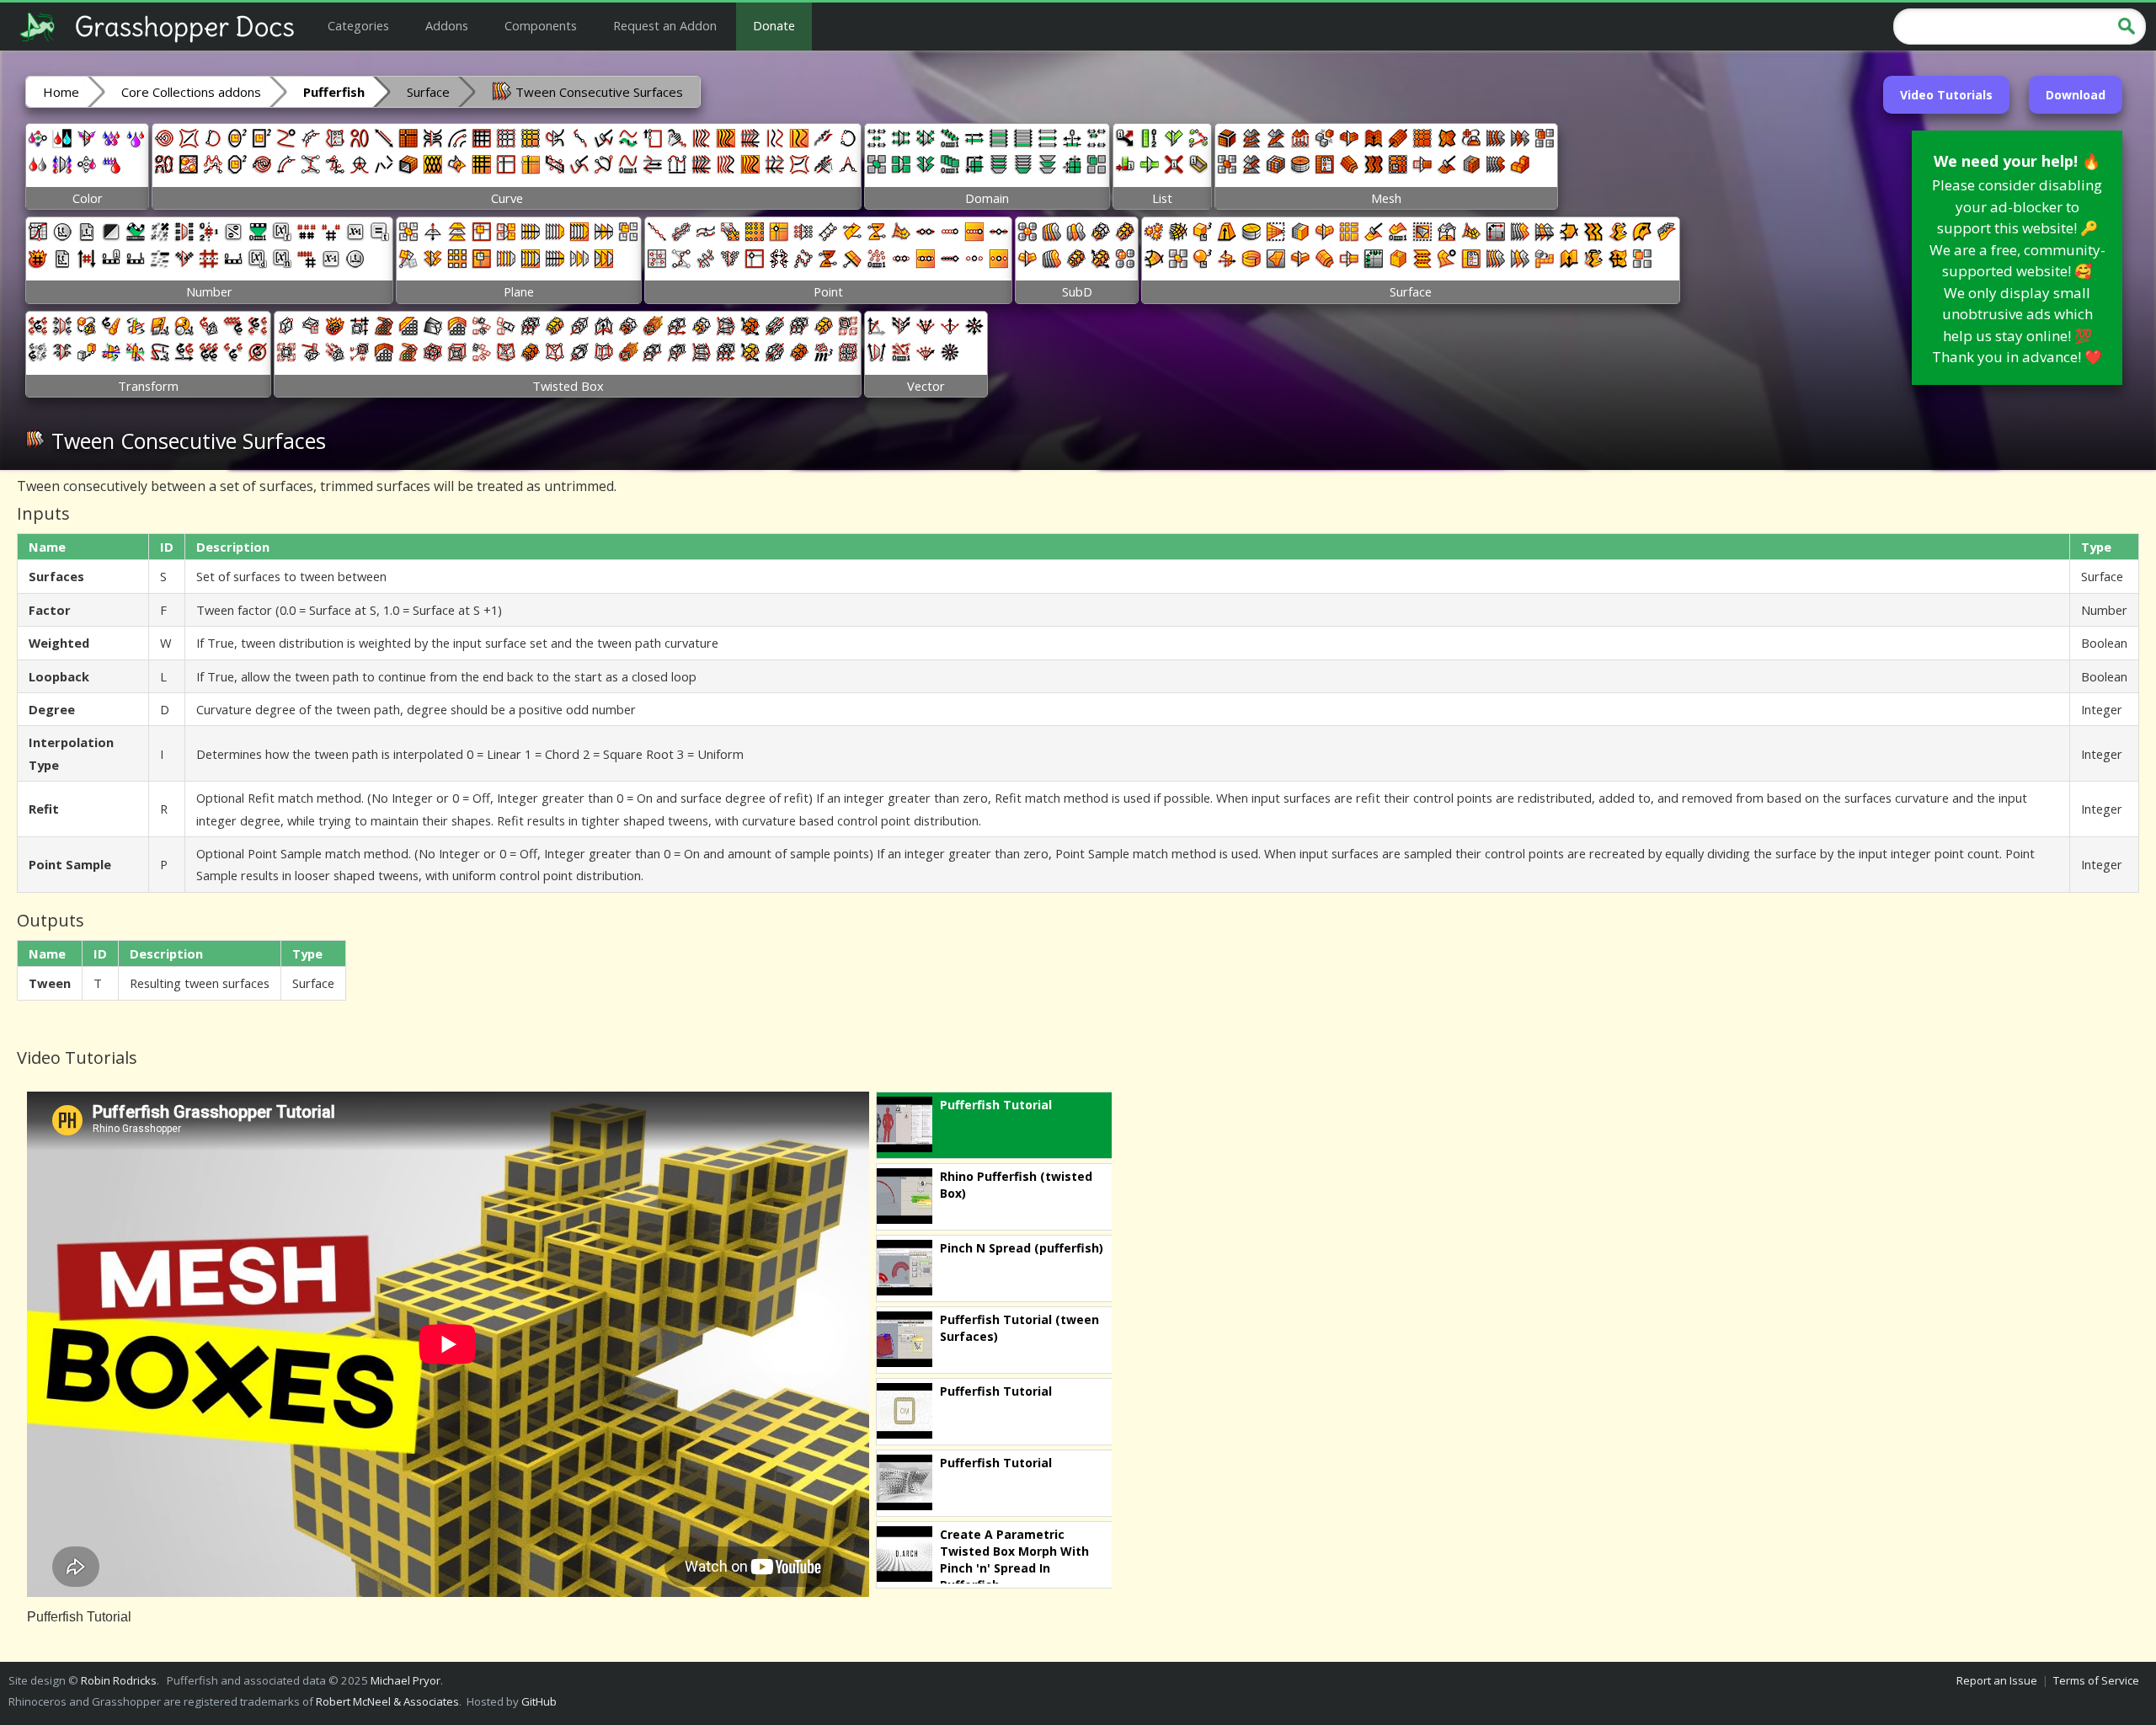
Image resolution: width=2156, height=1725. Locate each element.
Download (2076, 95)
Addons (447, 25)
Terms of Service (2096, 1680)
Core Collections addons (191, 92)
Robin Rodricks (119, 1680)
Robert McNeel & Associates (387, 1701)
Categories (358, 25)
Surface (428, 92)
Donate (774, 25)
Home (61, 92)
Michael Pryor (406, 1680)
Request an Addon (665, 25)
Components (541, 25)
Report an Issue (1997, 1680)
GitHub (539, 1701)
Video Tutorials (1946, 95)
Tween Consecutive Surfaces (598, 92)
